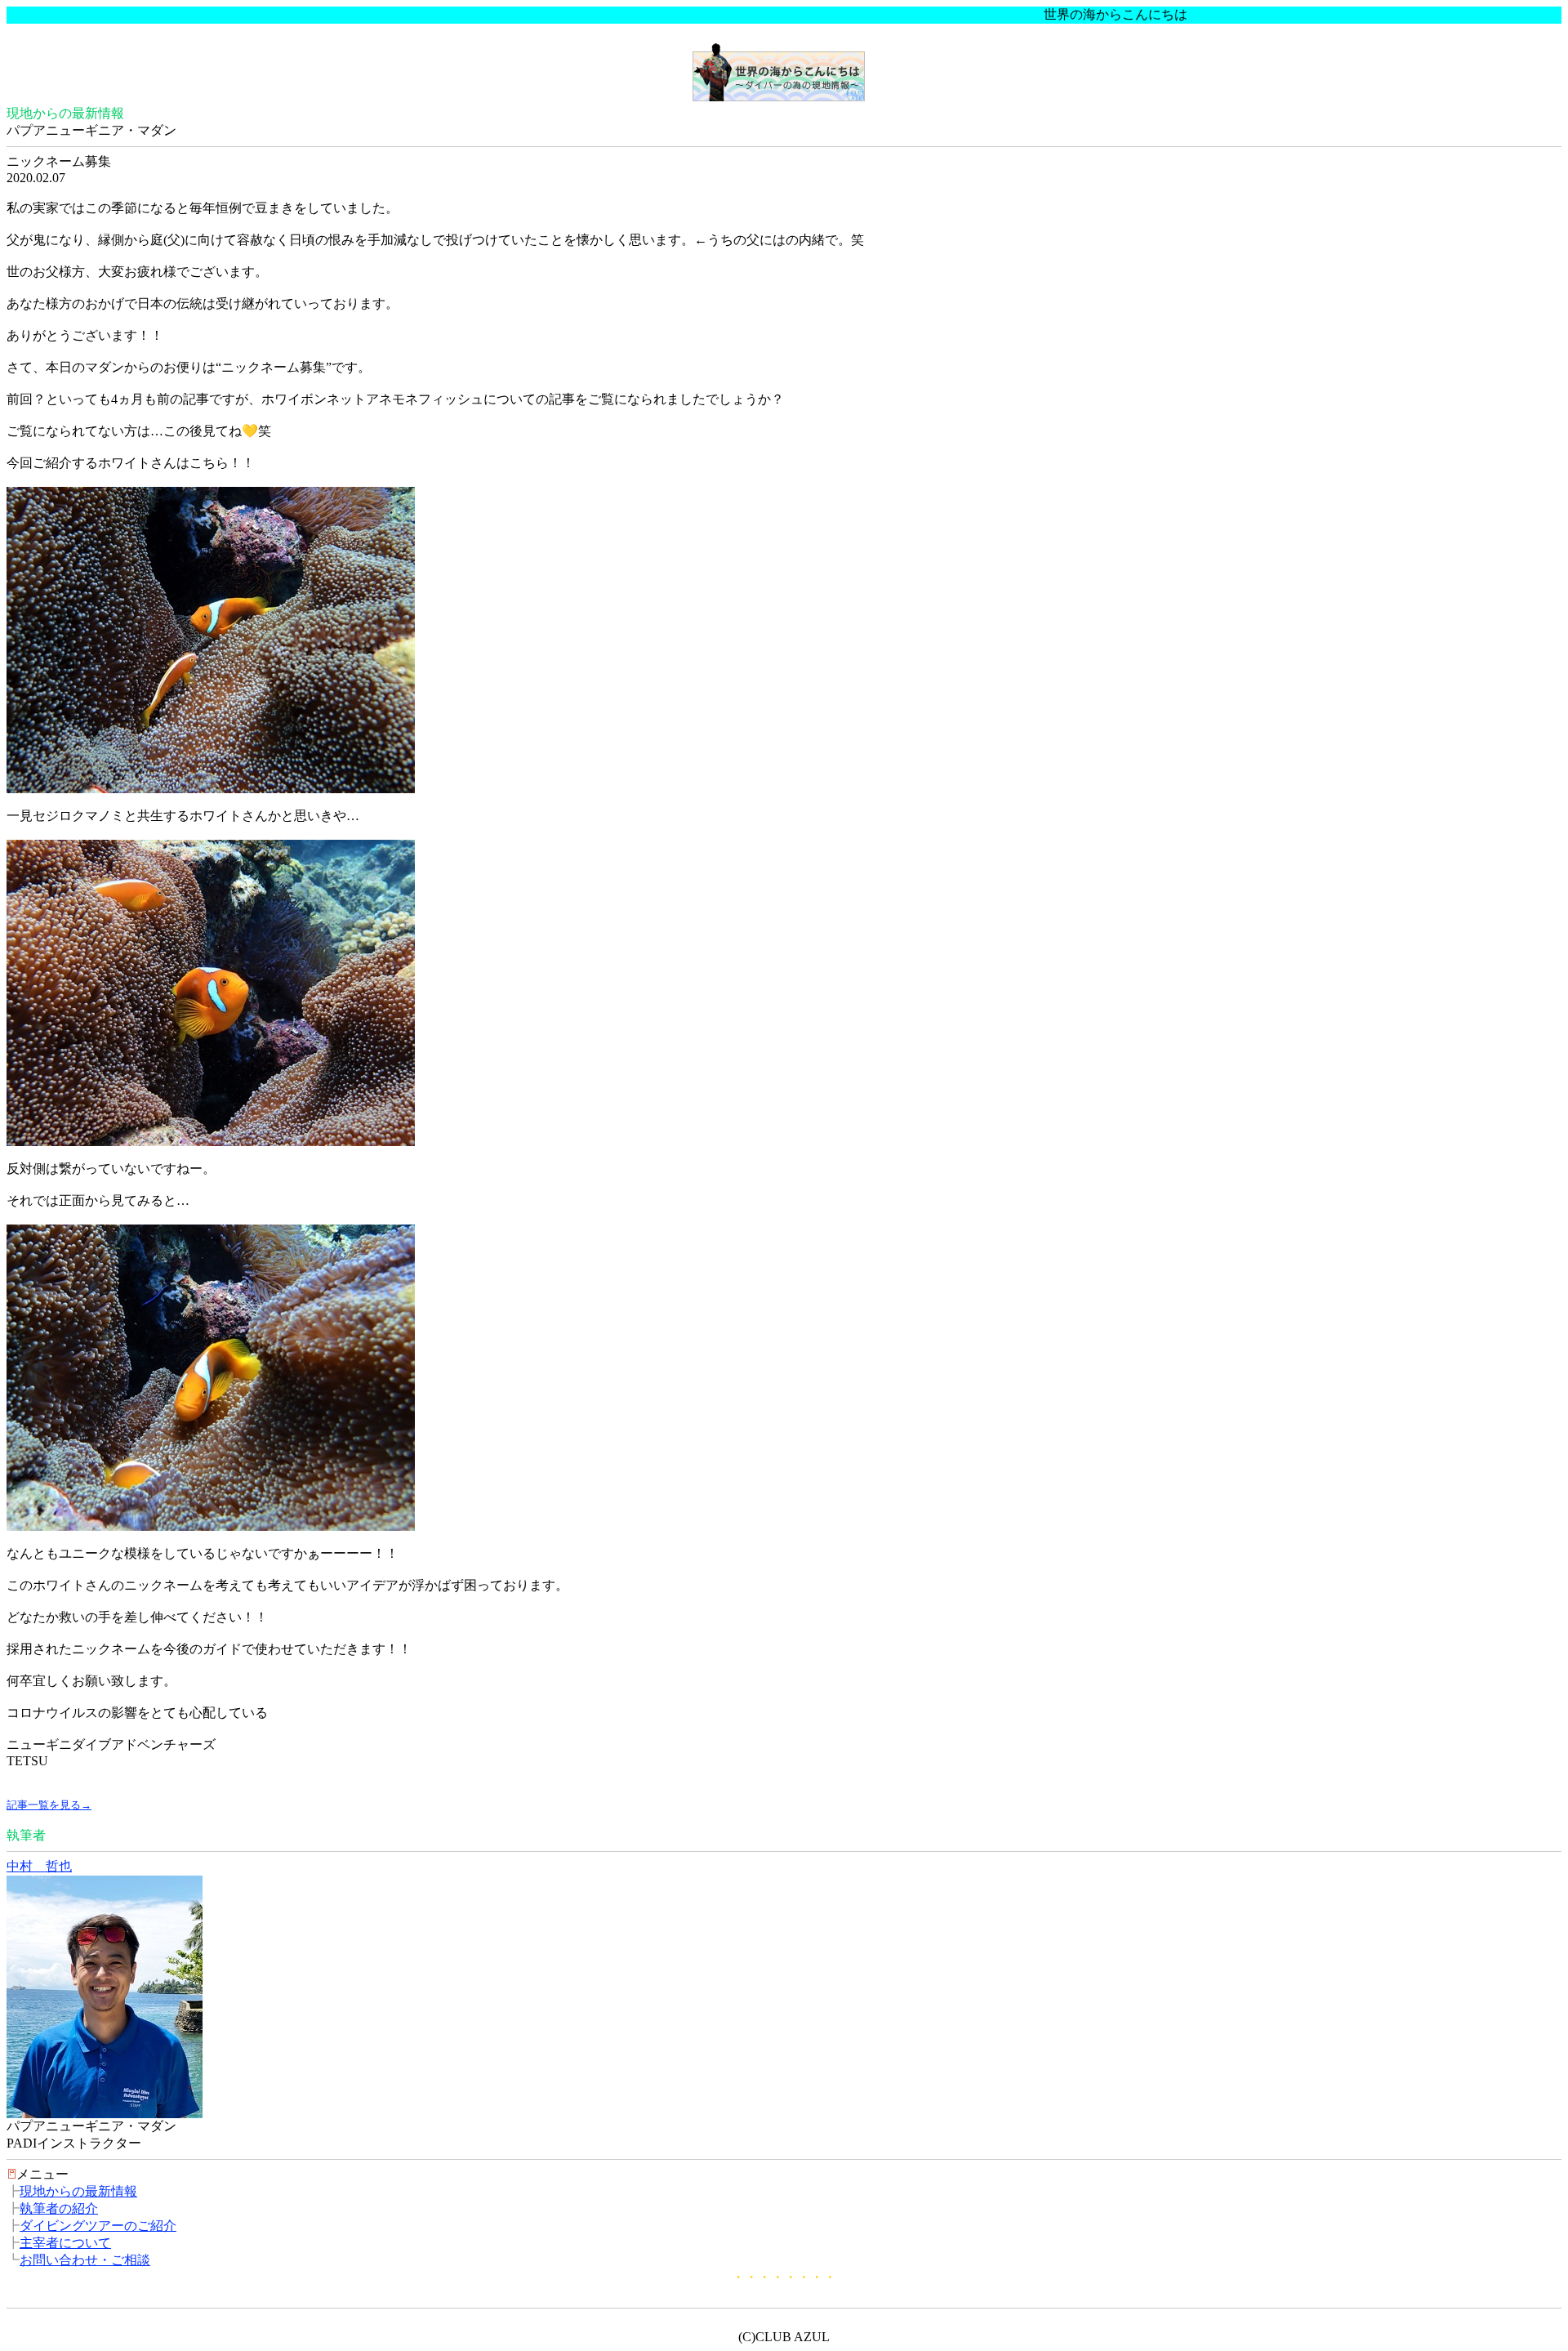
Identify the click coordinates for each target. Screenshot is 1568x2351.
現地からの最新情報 (78, 2191)
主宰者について (65, 2243)
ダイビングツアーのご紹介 (98, 2226)
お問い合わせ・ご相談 (85, 2260)
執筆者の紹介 (59, 2208)
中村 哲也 (39, 1866)
